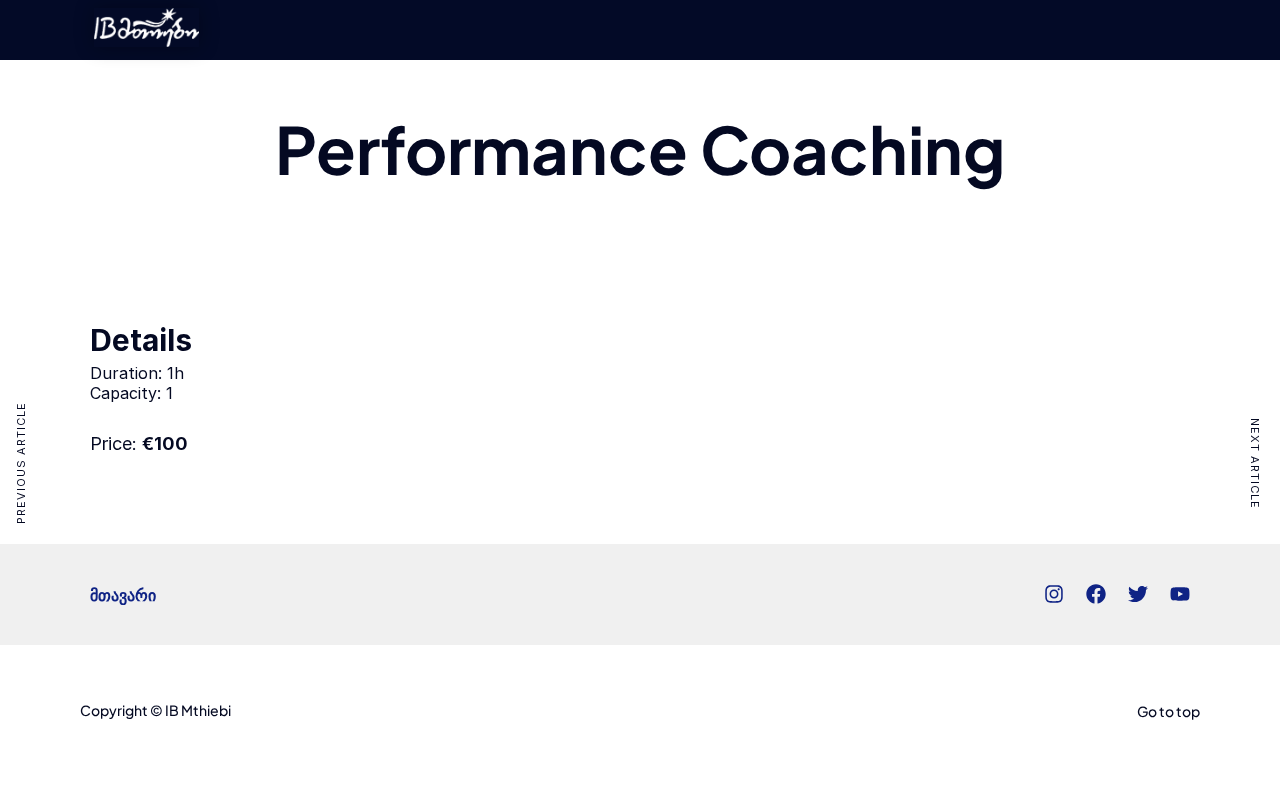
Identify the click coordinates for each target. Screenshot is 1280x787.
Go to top (1168, 711)
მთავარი (123, 594)
